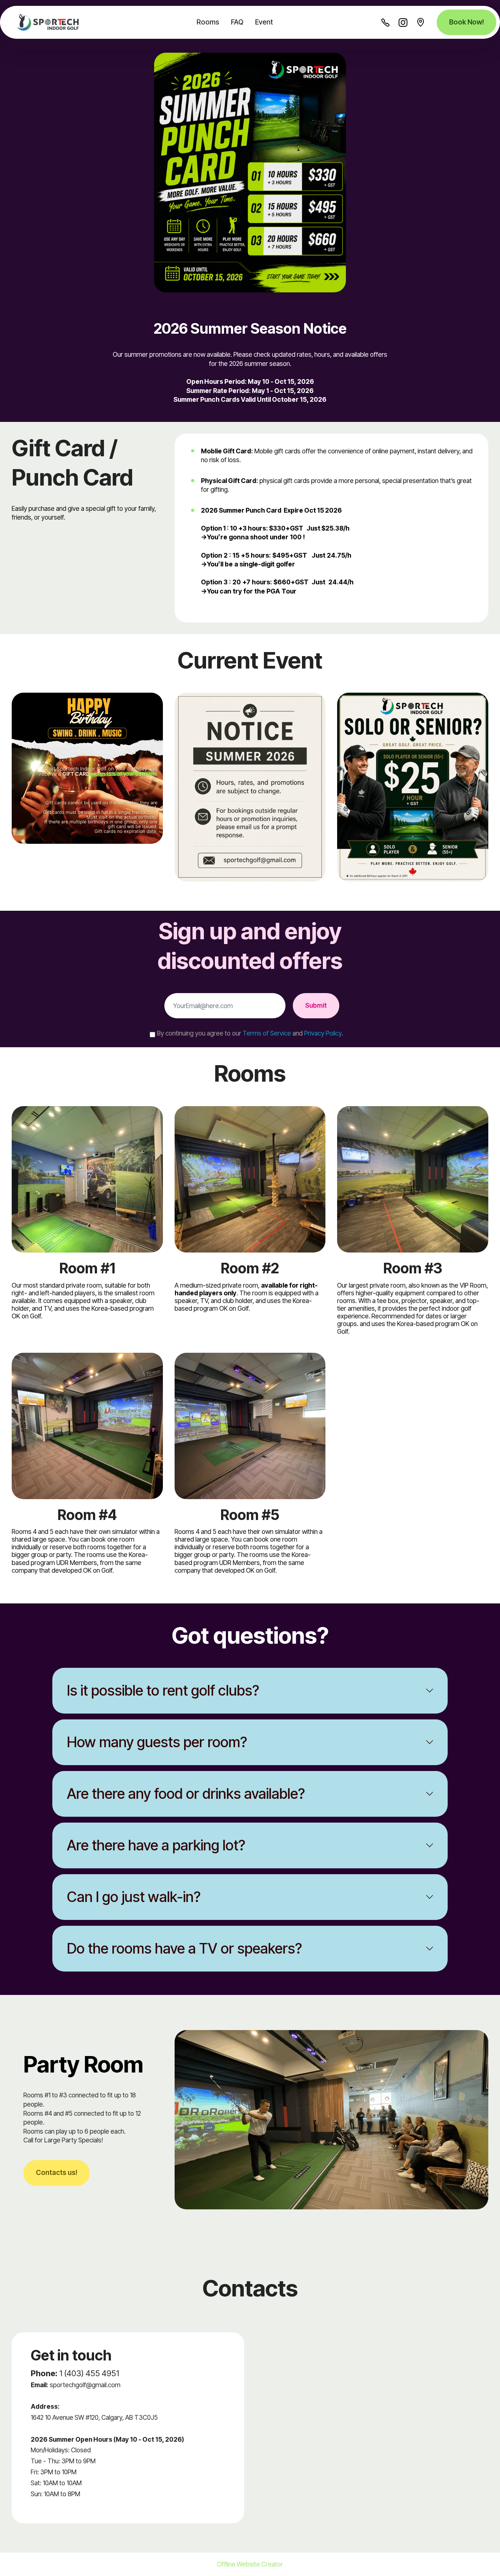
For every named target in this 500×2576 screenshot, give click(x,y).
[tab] (250, 1691)
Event (264, 22)
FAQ (237, 22)
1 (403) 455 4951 (89, 2373)
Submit (316, 1005)
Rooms (208, 22)
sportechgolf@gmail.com (85, 2385)
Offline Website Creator (250, 2564)
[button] (250, 1691)
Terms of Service (267, 1033)
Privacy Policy (323, 1033)
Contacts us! (57, 2173)
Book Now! (467, 22)
